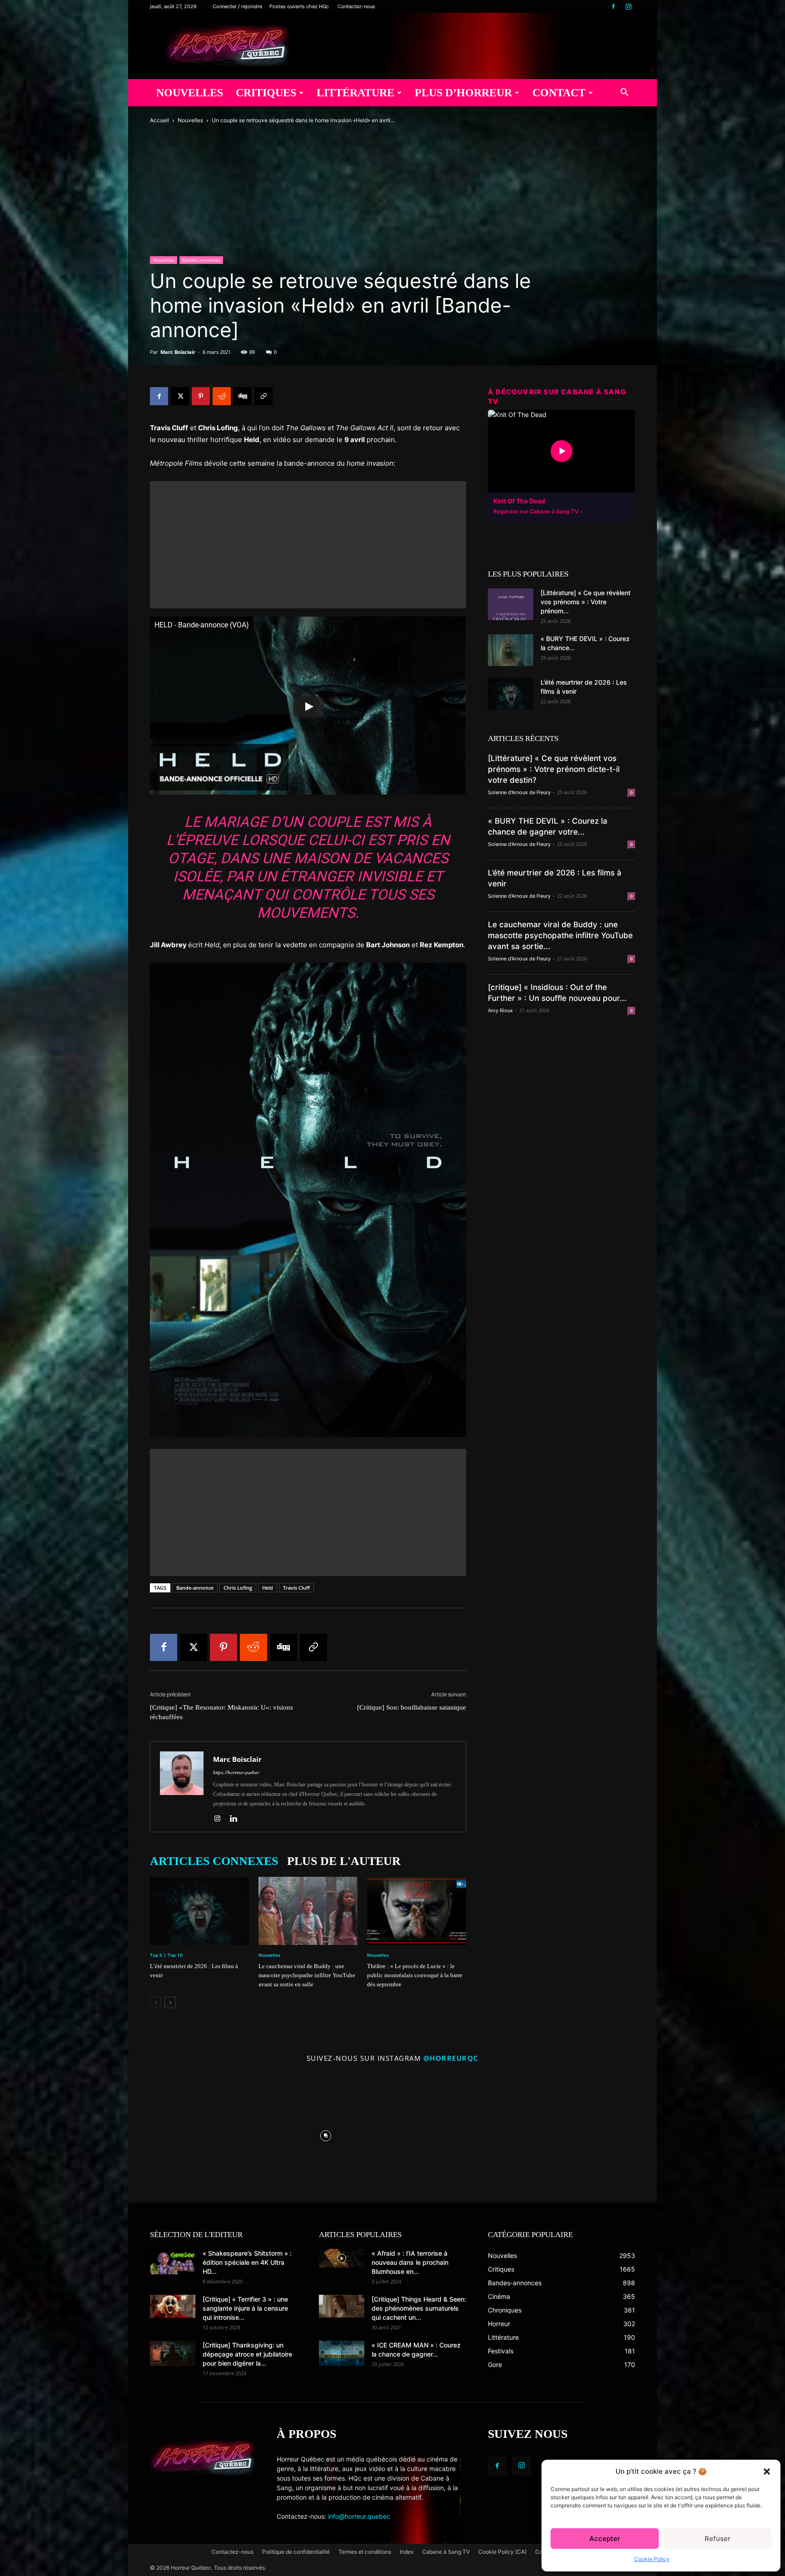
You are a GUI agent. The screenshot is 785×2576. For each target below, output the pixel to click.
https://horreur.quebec (236, 1772)
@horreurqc (451, 2058)
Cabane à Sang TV (446, 2552)
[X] (180, 396)
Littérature (355, 93)
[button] (767, 2472)
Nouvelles (190, 93)
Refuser (718, 2539)
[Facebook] (613, 6)
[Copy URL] (263, 396)
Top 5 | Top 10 (166, 1955)
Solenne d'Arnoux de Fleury (519, 792)
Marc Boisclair (178, 352)
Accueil (159, 120)
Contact (559, 93)
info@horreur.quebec (359, 2516)
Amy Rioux (500, 1010)
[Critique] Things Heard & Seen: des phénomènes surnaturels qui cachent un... (419, 2308)
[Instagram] (628, 6)
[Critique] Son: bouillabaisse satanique (412, 1707)
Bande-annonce (195, 1588)
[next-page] (170, 2002)
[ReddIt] (222, 396)
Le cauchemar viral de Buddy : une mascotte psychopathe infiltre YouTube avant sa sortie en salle (307, 1975)
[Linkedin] (237, 1819)
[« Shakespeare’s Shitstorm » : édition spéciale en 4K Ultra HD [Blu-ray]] (173, 2262)
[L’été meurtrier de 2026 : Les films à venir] (199, 1911)
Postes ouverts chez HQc (299, 6)
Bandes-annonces (201, 260)
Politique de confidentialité (296, 2552)
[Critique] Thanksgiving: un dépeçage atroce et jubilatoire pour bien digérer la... (247, 2354)
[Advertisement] (308, 545)
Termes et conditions (365, 2552)
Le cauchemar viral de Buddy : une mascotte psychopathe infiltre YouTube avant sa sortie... (560, 935)
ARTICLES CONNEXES (214, 1861)
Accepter (605, 2539)
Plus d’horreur (463, 93)
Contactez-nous (356, 6)
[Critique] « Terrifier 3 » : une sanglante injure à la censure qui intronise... (245, 2308)
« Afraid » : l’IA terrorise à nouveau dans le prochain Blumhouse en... (410, 2262)
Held (268, 1588)
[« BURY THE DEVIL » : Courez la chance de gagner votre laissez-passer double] (511, 650)
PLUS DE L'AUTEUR (344, 1861)
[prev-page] (156, 2002)
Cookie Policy (652, 2559)
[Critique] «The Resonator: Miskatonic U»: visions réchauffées (221, 1712)
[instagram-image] (193, 2134)
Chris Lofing (238, 1588)
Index (407, 2552)
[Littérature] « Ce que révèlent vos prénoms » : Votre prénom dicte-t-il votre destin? (554, 769)
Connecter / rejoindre (237, 6)
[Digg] (243, 396)
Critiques (266, 93)
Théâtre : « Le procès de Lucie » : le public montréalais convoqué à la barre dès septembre (415, 1975)
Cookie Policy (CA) (502, 2552)
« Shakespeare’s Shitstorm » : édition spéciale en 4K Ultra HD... (247, 2262)
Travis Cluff (296, 1588)
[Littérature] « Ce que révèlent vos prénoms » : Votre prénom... (586, 602)
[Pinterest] (201, 396)
